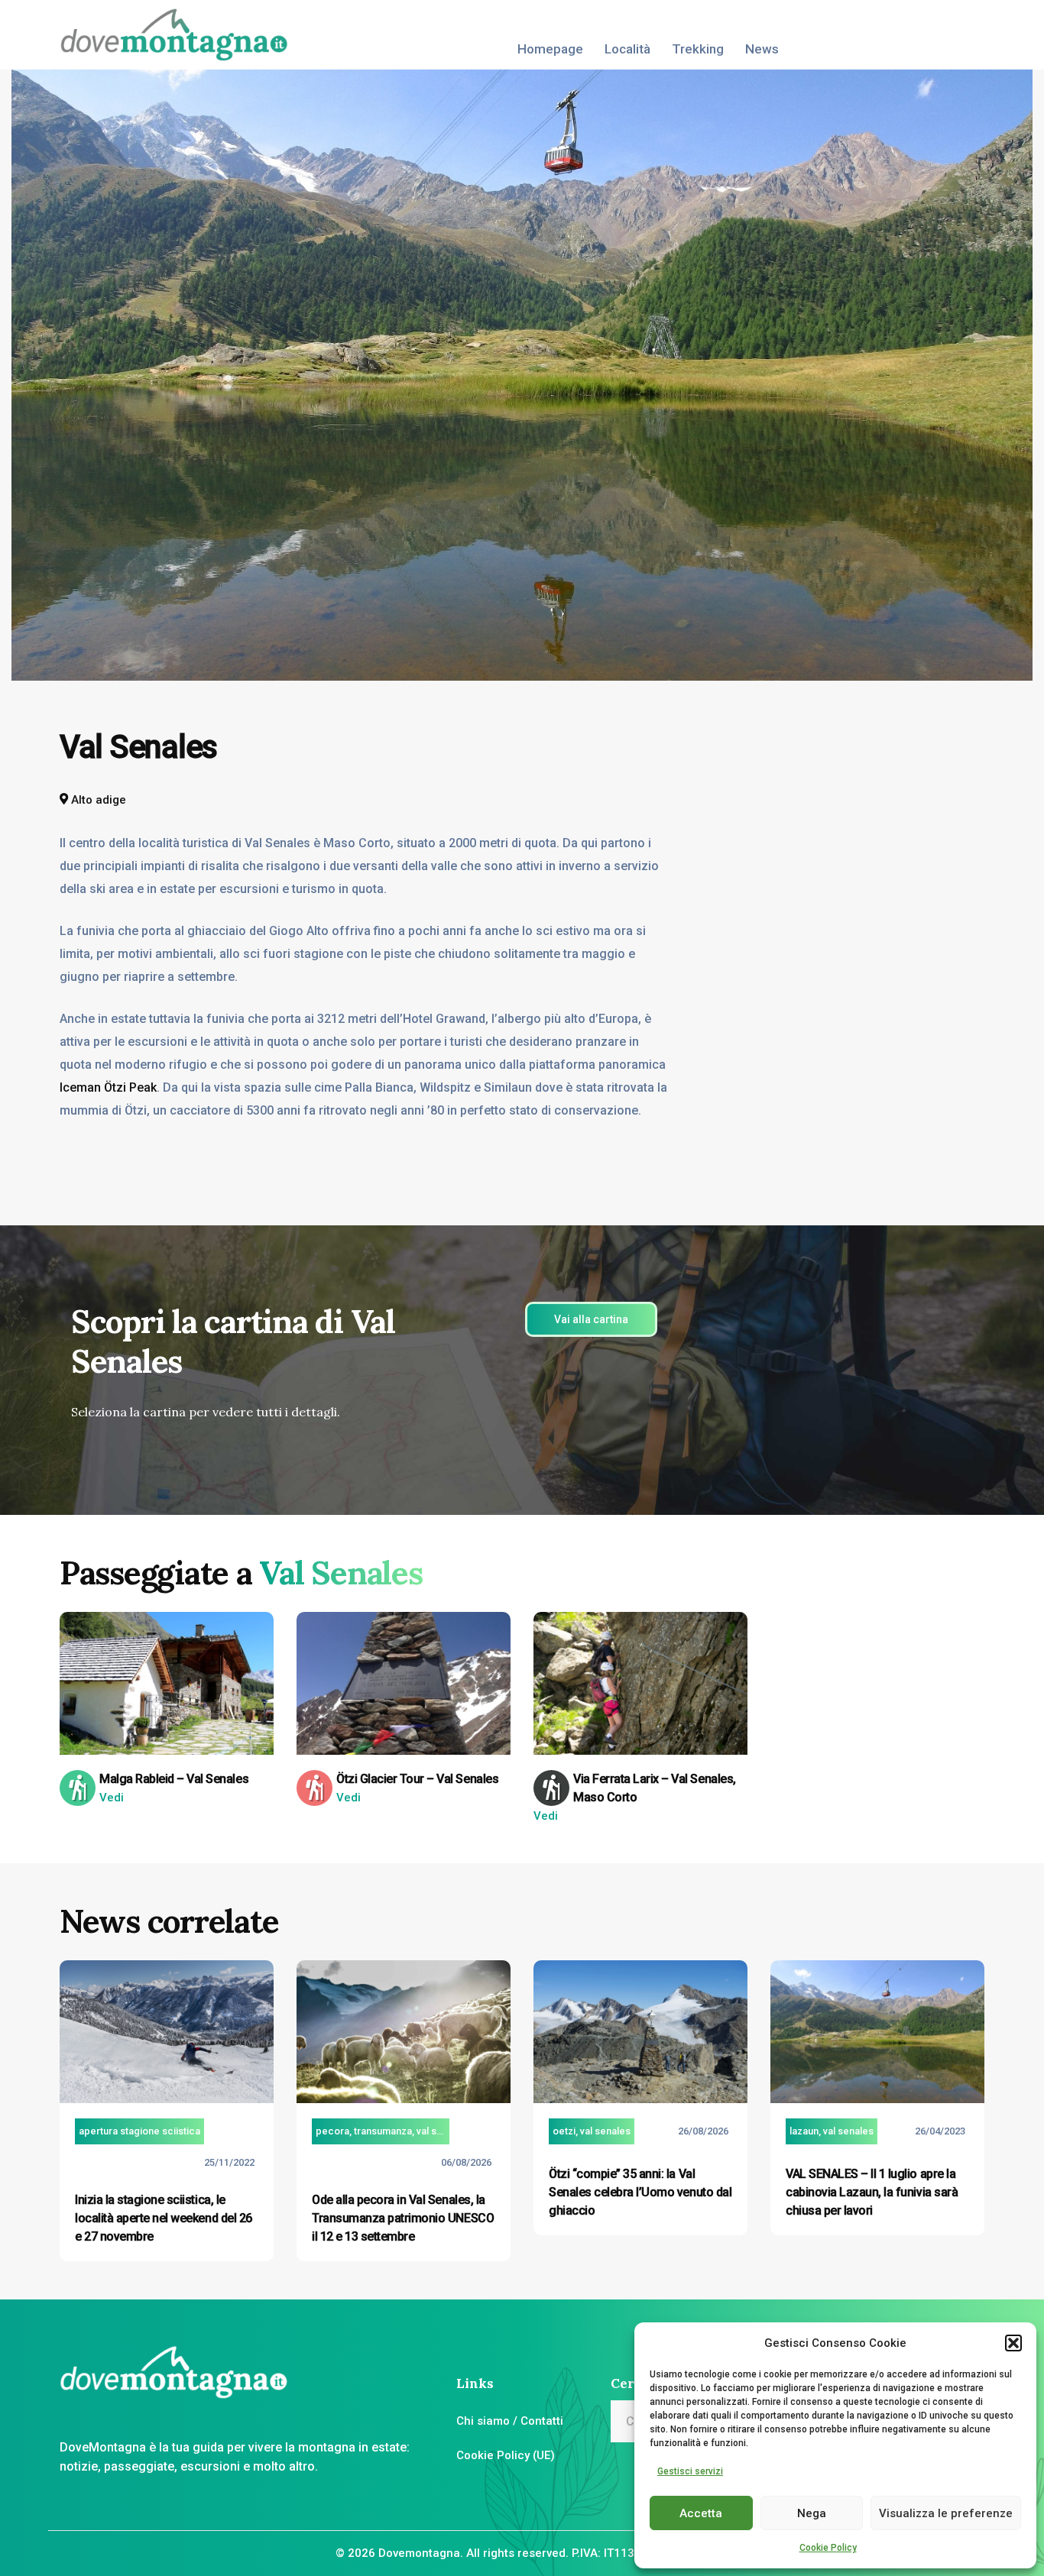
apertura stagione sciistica (139, 2131)
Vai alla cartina (591, 1319)
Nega (812, 2513)
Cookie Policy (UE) (506, 2455)
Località (627, 49)
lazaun (804, 2131)
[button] (1013, 2343)
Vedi (112, 1798)
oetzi (564, 2131)
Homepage (550, 49)
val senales (442, 2131)
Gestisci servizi (690, 2471)
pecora (332, 2131)
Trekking (698, 49)
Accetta (701, 2513)
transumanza (383, 2131)
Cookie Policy (828, 2548)
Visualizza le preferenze (946, 2513)
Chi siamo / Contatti (510, 2421)
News (762, 49)
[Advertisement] (893, 822)
